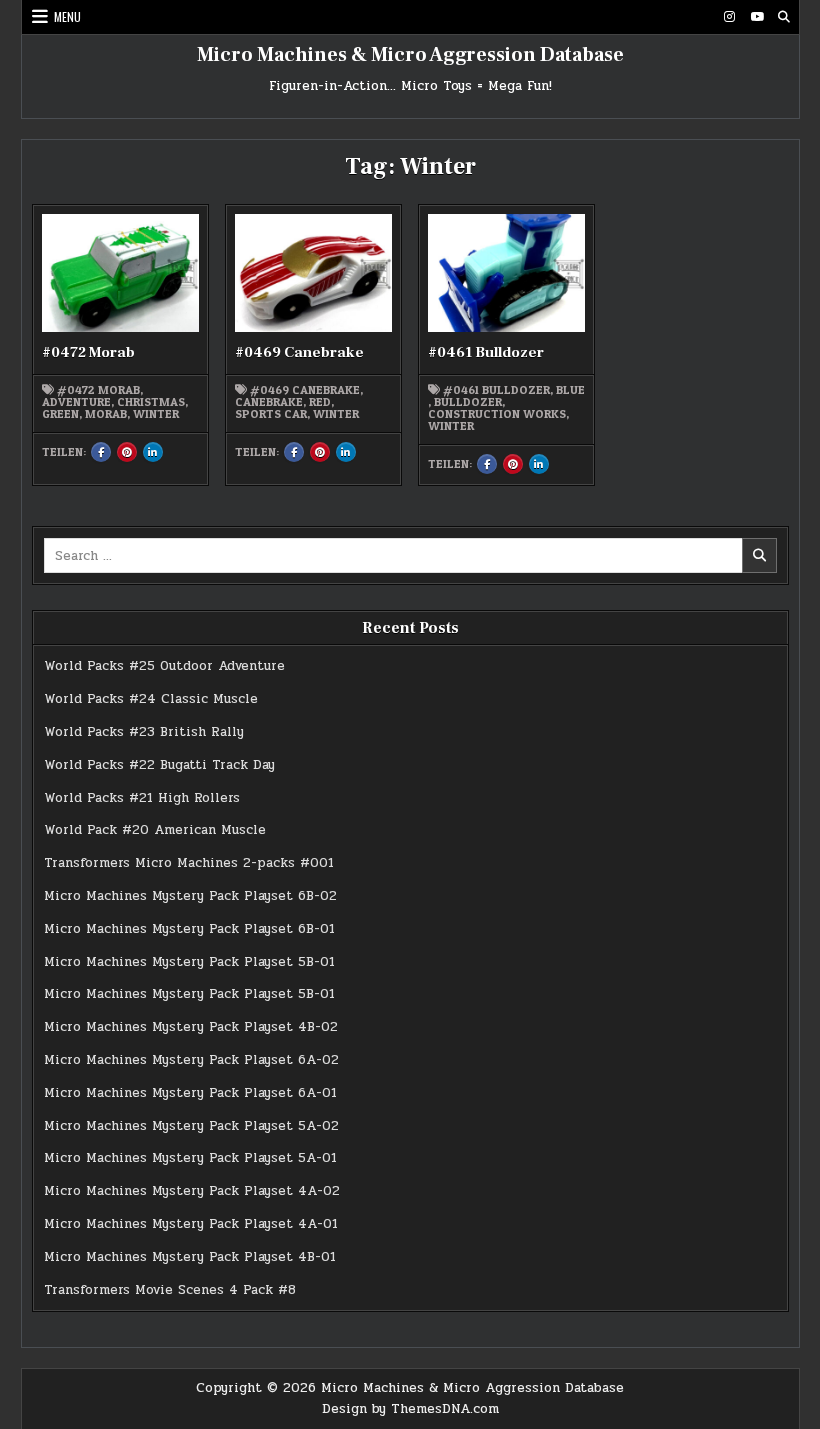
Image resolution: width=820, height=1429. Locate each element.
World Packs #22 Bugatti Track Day (159, 765)
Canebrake (269, 402)
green (60, 414)
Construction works (497, 414)
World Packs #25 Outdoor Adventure (164, 666)
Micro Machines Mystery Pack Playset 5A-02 (191, 1126)
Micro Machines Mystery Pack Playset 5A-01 (190, 1158)
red (320, 402)
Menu (67, 16)
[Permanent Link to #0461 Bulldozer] (507, 273)
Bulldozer (468, 402)
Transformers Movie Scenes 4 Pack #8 (170, 1290)
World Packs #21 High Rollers (142, 798)
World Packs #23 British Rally (144, 732)
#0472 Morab (88, 352)
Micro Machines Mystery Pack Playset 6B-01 (189, 929)
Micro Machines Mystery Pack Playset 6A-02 (191, 1060)
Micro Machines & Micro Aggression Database (410, 55)
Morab (106, 414)
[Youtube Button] (757, 17)
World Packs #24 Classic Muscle (151, 699)
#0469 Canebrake (299, 352)
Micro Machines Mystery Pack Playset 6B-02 (190, 896)
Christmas (151, 402)
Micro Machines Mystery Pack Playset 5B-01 (189, 962)
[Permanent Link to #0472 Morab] (121, 273)
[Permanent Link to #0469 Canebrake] (314, 273)
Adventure (76, 402)
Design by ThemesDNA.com (410, 1409)
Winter (156, 414)
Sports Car (271, 414)
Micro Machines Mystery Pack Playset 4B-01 (190, 1257)
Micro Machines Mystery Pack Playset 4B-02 (191, 1027)
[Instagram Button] (730, 17)
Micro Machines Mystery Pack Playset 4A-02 (192, 1191)
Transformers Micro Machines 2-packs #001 (189, 863)
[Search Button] (784, 17)
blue (570, 390)
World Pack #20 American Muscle (155, 830)
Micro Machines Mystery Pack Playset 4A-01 (191, 1224)
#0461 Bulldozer (486, 352)
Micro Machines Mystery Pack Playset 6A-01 (190, 1093)
